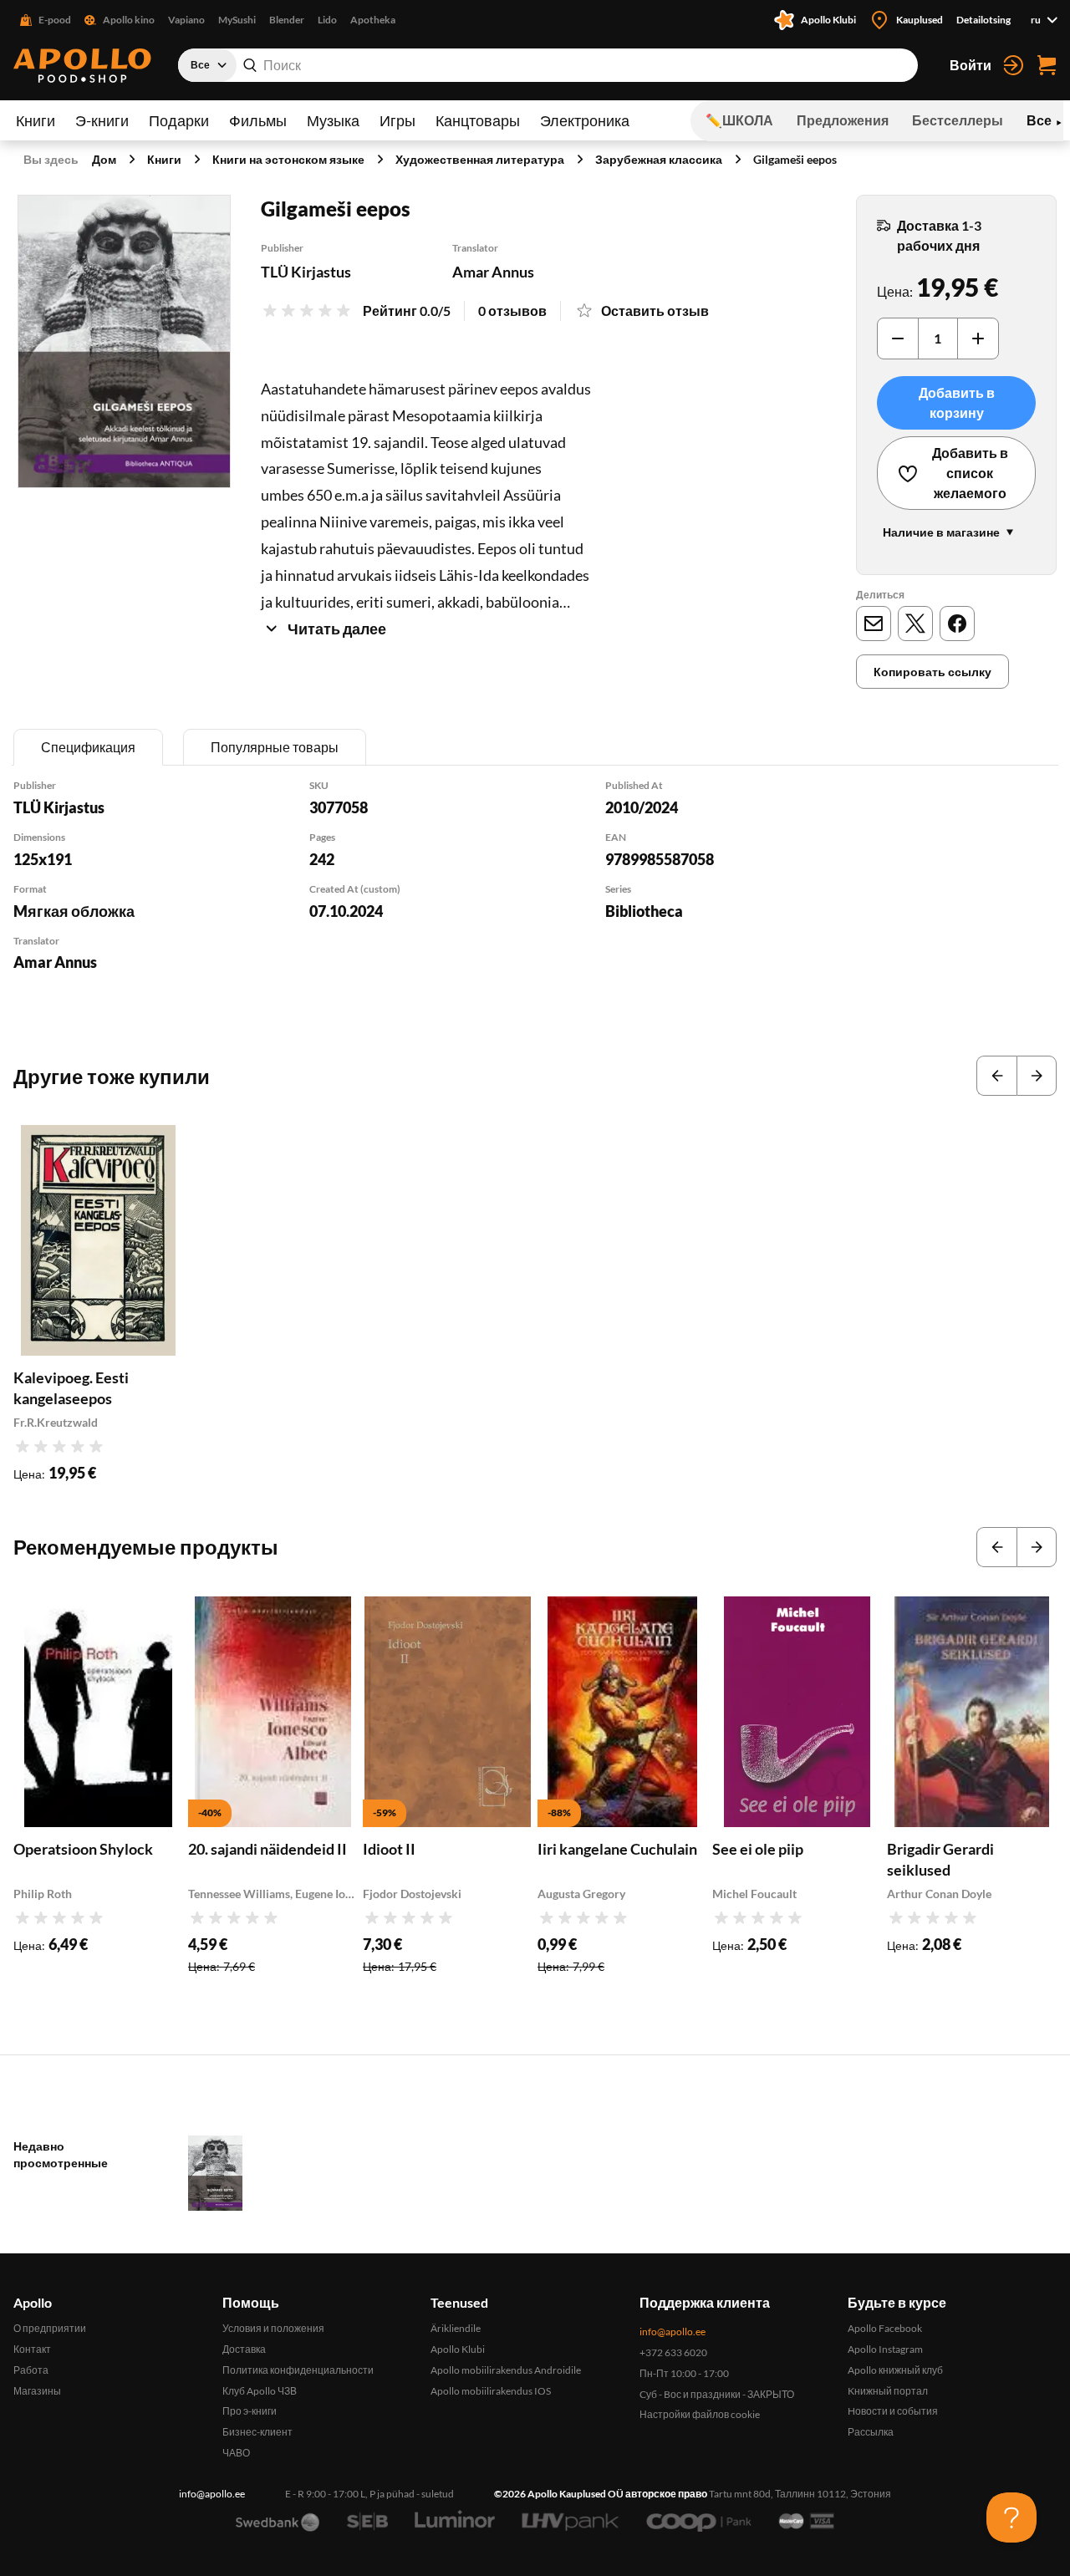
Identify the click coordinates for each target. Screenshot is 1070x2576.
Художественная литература (480, 159)
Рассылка (871, 2432)
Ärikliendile (456, 2328)
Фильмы (258, 120)
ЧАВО (236, 2453)
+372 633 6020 (673, 2352)
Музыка (333, 120)
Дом (104, 159)
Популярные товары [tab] (275, 747)
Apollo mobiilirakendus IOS (491, 2391)
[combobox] (548, 65)
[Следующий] (1037, 1076)
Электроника (585, 120)
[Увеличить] (978, 339)
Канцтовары (478, 120)
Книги (36, 120)
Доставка (244, 2349)
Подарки (179, 120)
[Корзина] (1047, 65)
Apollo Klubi (458, 2349)
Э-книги (102, 120)
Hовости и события (893, 2411)
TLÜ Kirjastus (306, 272)
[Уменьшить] (898, 339)
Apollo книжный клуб (895, 2370)
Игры (397, 120)
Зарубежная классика (659, 159)
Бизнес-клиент (257, 2432)
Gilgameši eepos (795, 159)
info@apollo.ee (673, 2332)
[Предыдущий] (996, 1076)
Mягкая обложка (74, 911)
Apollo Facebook (885, 2328)
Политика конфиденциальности (298, 2370)
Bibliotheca (644, 911)
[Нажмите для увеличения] (124, 341)
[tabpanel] (535, 897)
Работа (31, 2370)
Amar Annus (493, 272)
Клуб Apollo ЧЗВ (260, 2391)
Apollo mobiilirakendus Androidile (506, 2370)
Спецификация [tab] (88, 747)
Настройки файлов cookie (700, 2414)
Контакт (32, 2349)
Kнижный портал (888, 2391)
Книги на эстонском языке (288, 159)
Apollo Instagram (885, 2349)
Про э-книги (250, 2411)
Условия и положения (273, 2328)
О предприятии (50, 2328)
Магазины (37, 2391)
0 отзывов (512, 311)
